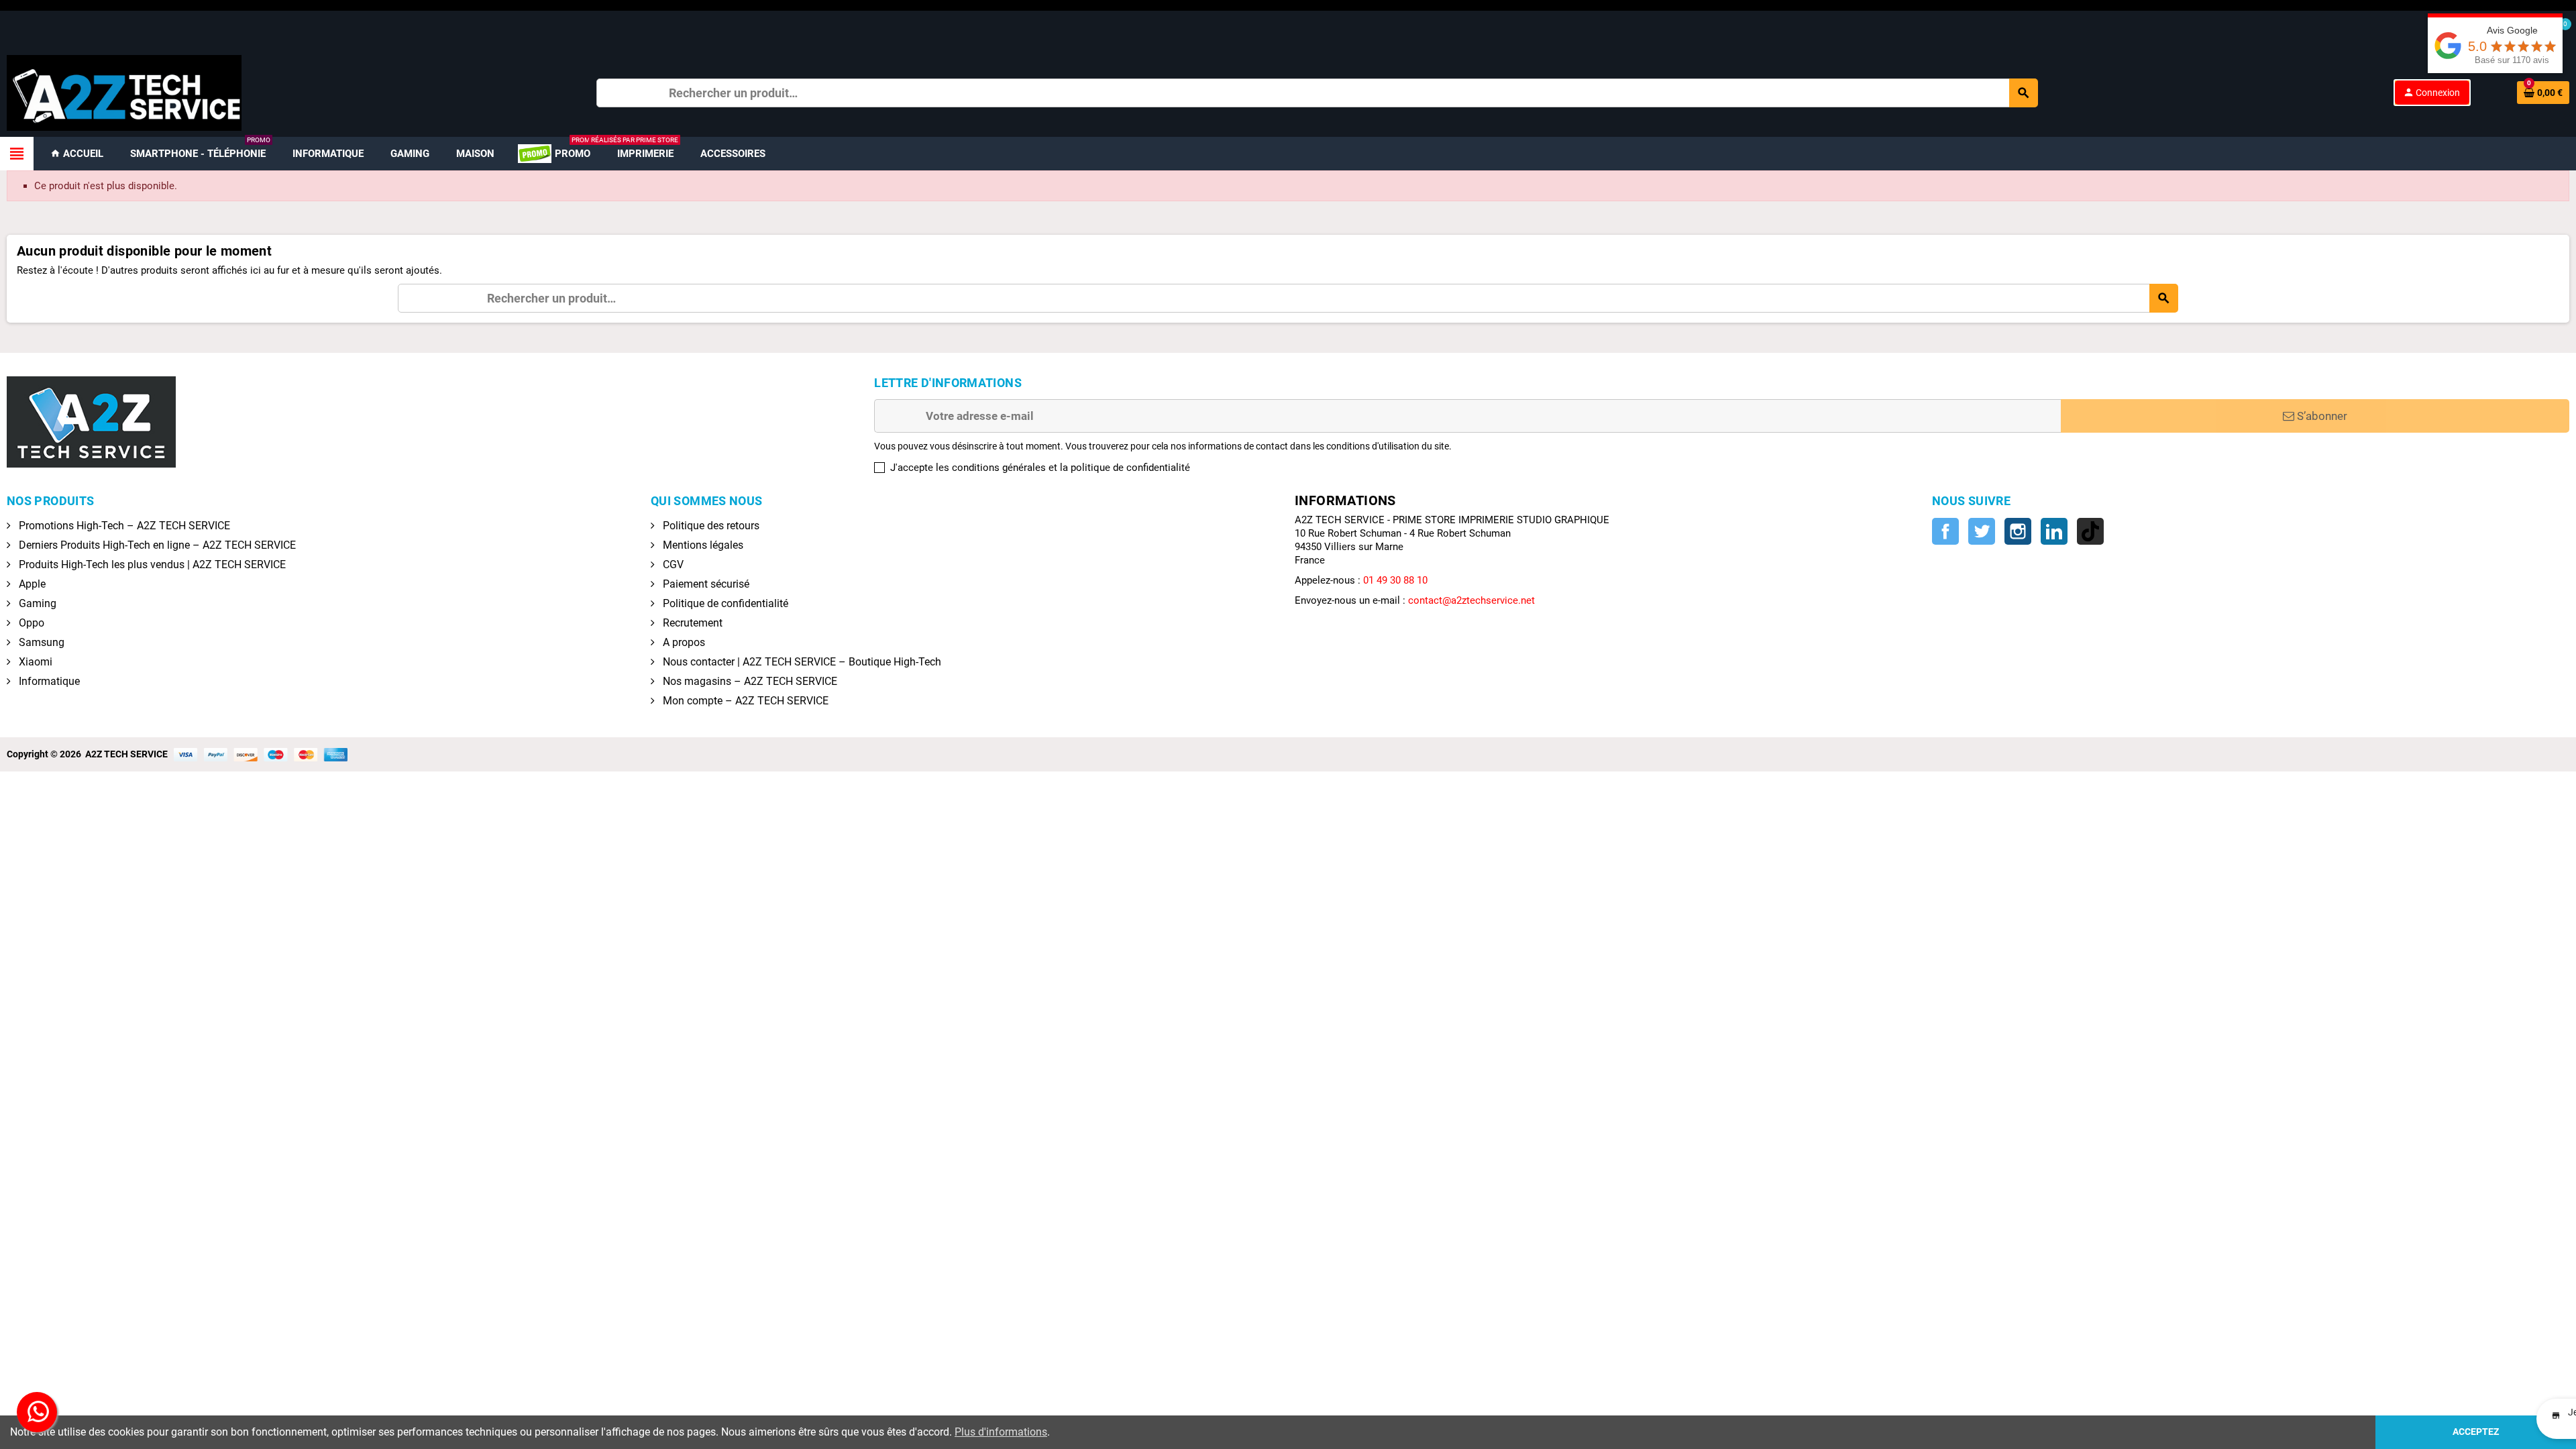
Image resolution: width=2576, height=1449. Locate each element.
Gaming (36, 603)
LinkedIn (2054, 531)
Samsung (40, 642)
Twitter (1982, 531)
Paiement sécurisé (705, 584)
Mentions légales (702, 545)
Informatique (48, 681)
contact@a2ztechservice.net (1471, 600)
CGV (672, 565)
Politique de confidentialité (724, 603)
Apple (31, 584)
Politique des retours (710, 526)
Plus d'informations (1001, 1432)
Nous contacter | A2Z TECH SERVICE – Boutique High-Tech (801, 662)
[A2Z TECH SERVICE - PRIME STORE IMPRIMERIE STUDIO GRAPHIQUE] (124, 92)
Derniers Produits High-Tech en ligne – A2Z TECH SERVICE (156, 545)
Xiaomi (34, 662)
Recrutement (691, 623)
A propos (683, 642)
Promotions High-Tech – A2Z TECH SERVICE (123, 526)
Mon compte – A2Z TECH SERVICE (744, 701)
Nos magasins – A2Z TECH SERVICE (749, 681)
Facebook (1945, 531)
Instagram (2018, 531)
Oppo (30, 623)
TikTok (2090, 531)
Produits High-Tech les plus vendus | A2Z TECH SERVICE (151, 565)
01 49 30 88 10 (1395, 580)
